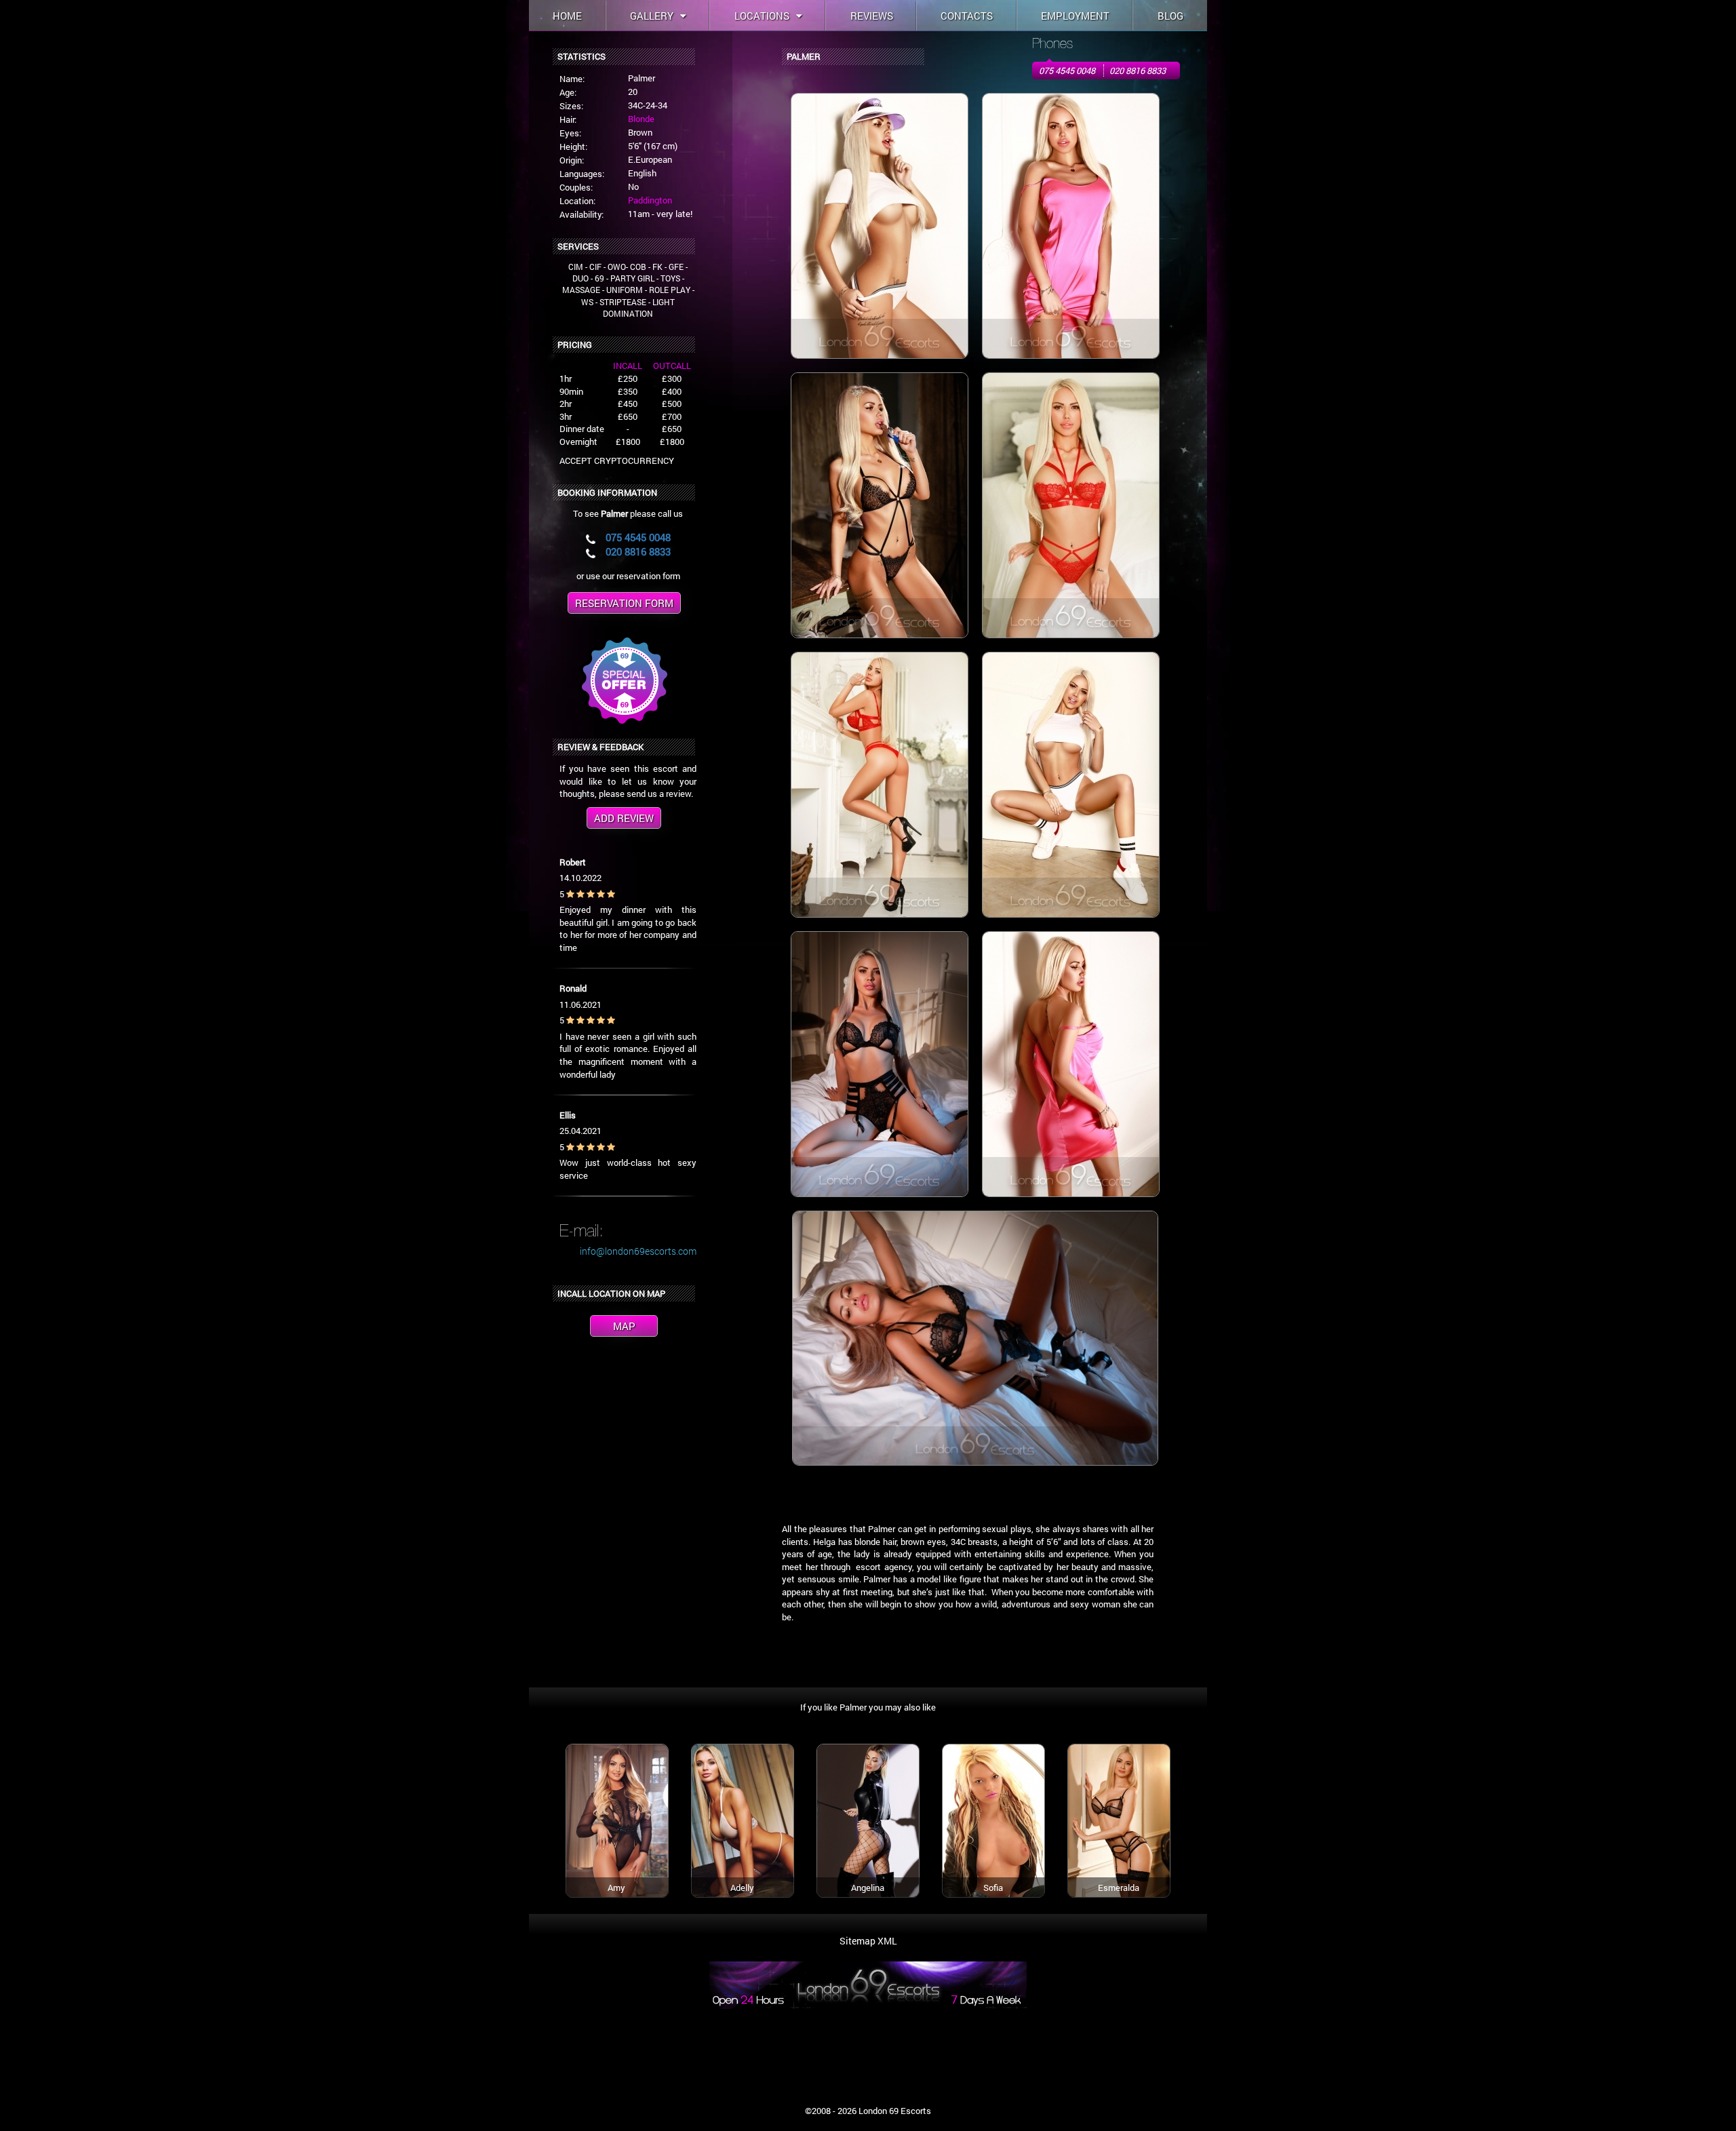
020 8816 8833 (1138, 71)
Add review (624, 818)
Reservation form (624, 603)
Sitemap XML (868, 1941)
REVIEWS (872, 16)
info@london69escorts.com (638, 1251)
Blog (1170, 16)
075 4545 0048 (1067, 71)
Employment (1075, 16)
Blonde (641, 119)
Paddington (650, 200)
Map (624, 1326)
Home (567, 16)
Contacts (967, 16)
